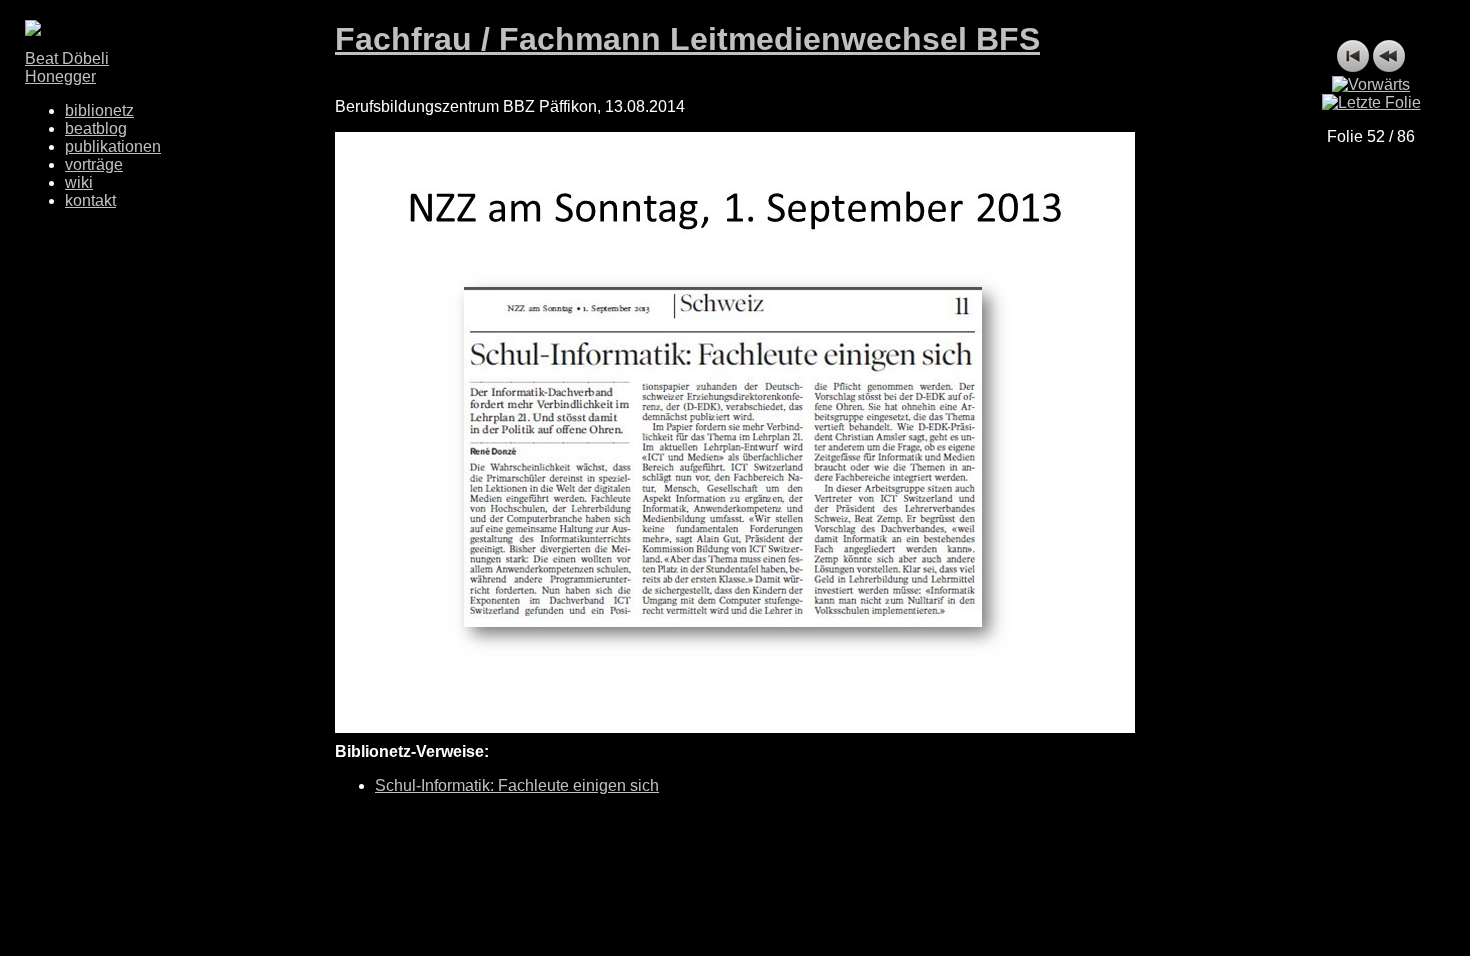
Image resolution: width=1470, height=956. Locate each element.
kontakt (90, 200)
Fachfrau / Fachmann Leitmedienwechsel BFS (687, 39)
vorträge (94, 164)
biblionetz (99, 110)
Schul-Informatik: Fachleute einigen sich (517, 785)
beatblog (96, 128)
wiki (79, 182)
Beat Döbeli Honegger (67, 67)
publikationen (113, 146)
